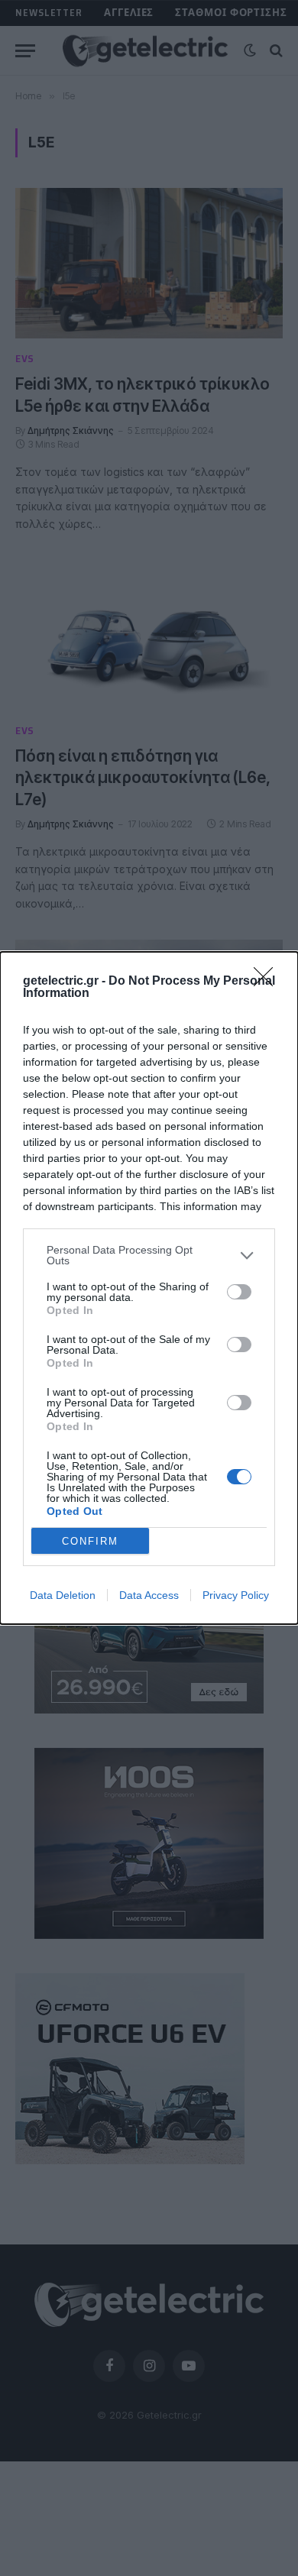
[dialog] (149, 1288)
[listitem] (149, 1255)
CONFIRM (90, 1541)
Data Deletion (63, 1595)
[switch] (239, 1292)
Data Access (149, 1595)
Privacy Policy (236, 1595)
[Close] (268, 982)
